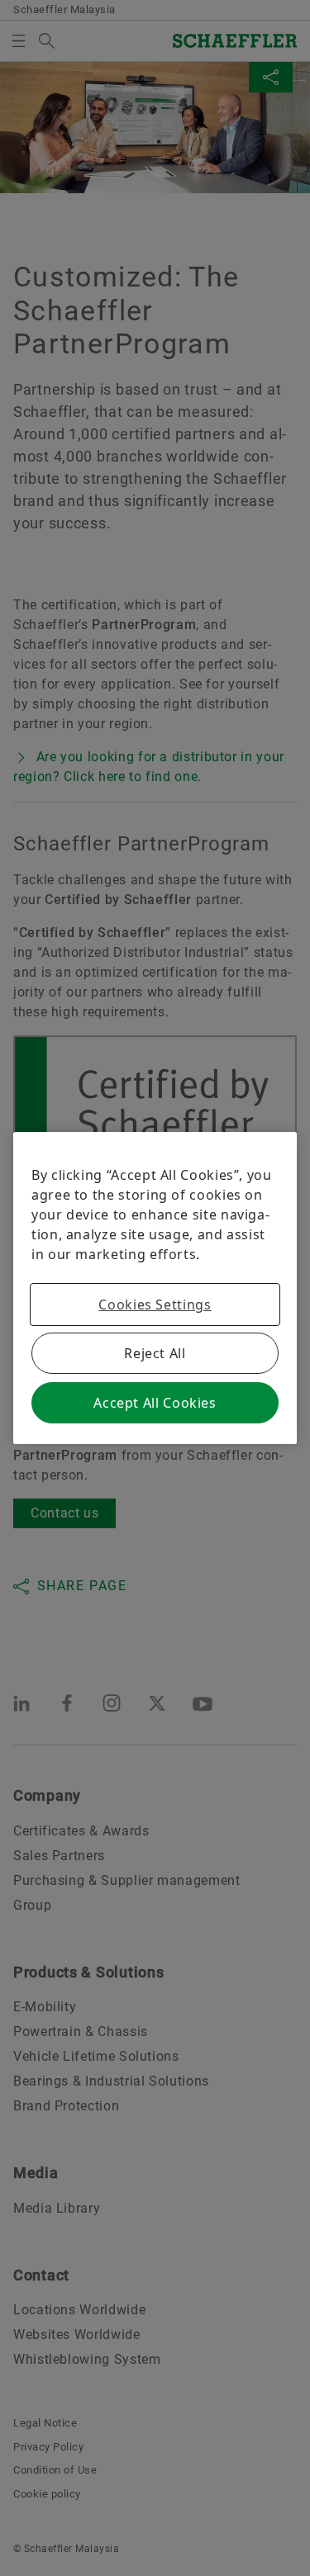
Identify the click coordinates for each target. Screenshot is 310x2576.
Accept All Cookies (155, 1403)
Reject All (155, 1353)
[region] (155, 1288)
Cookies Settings (155, 1305)
